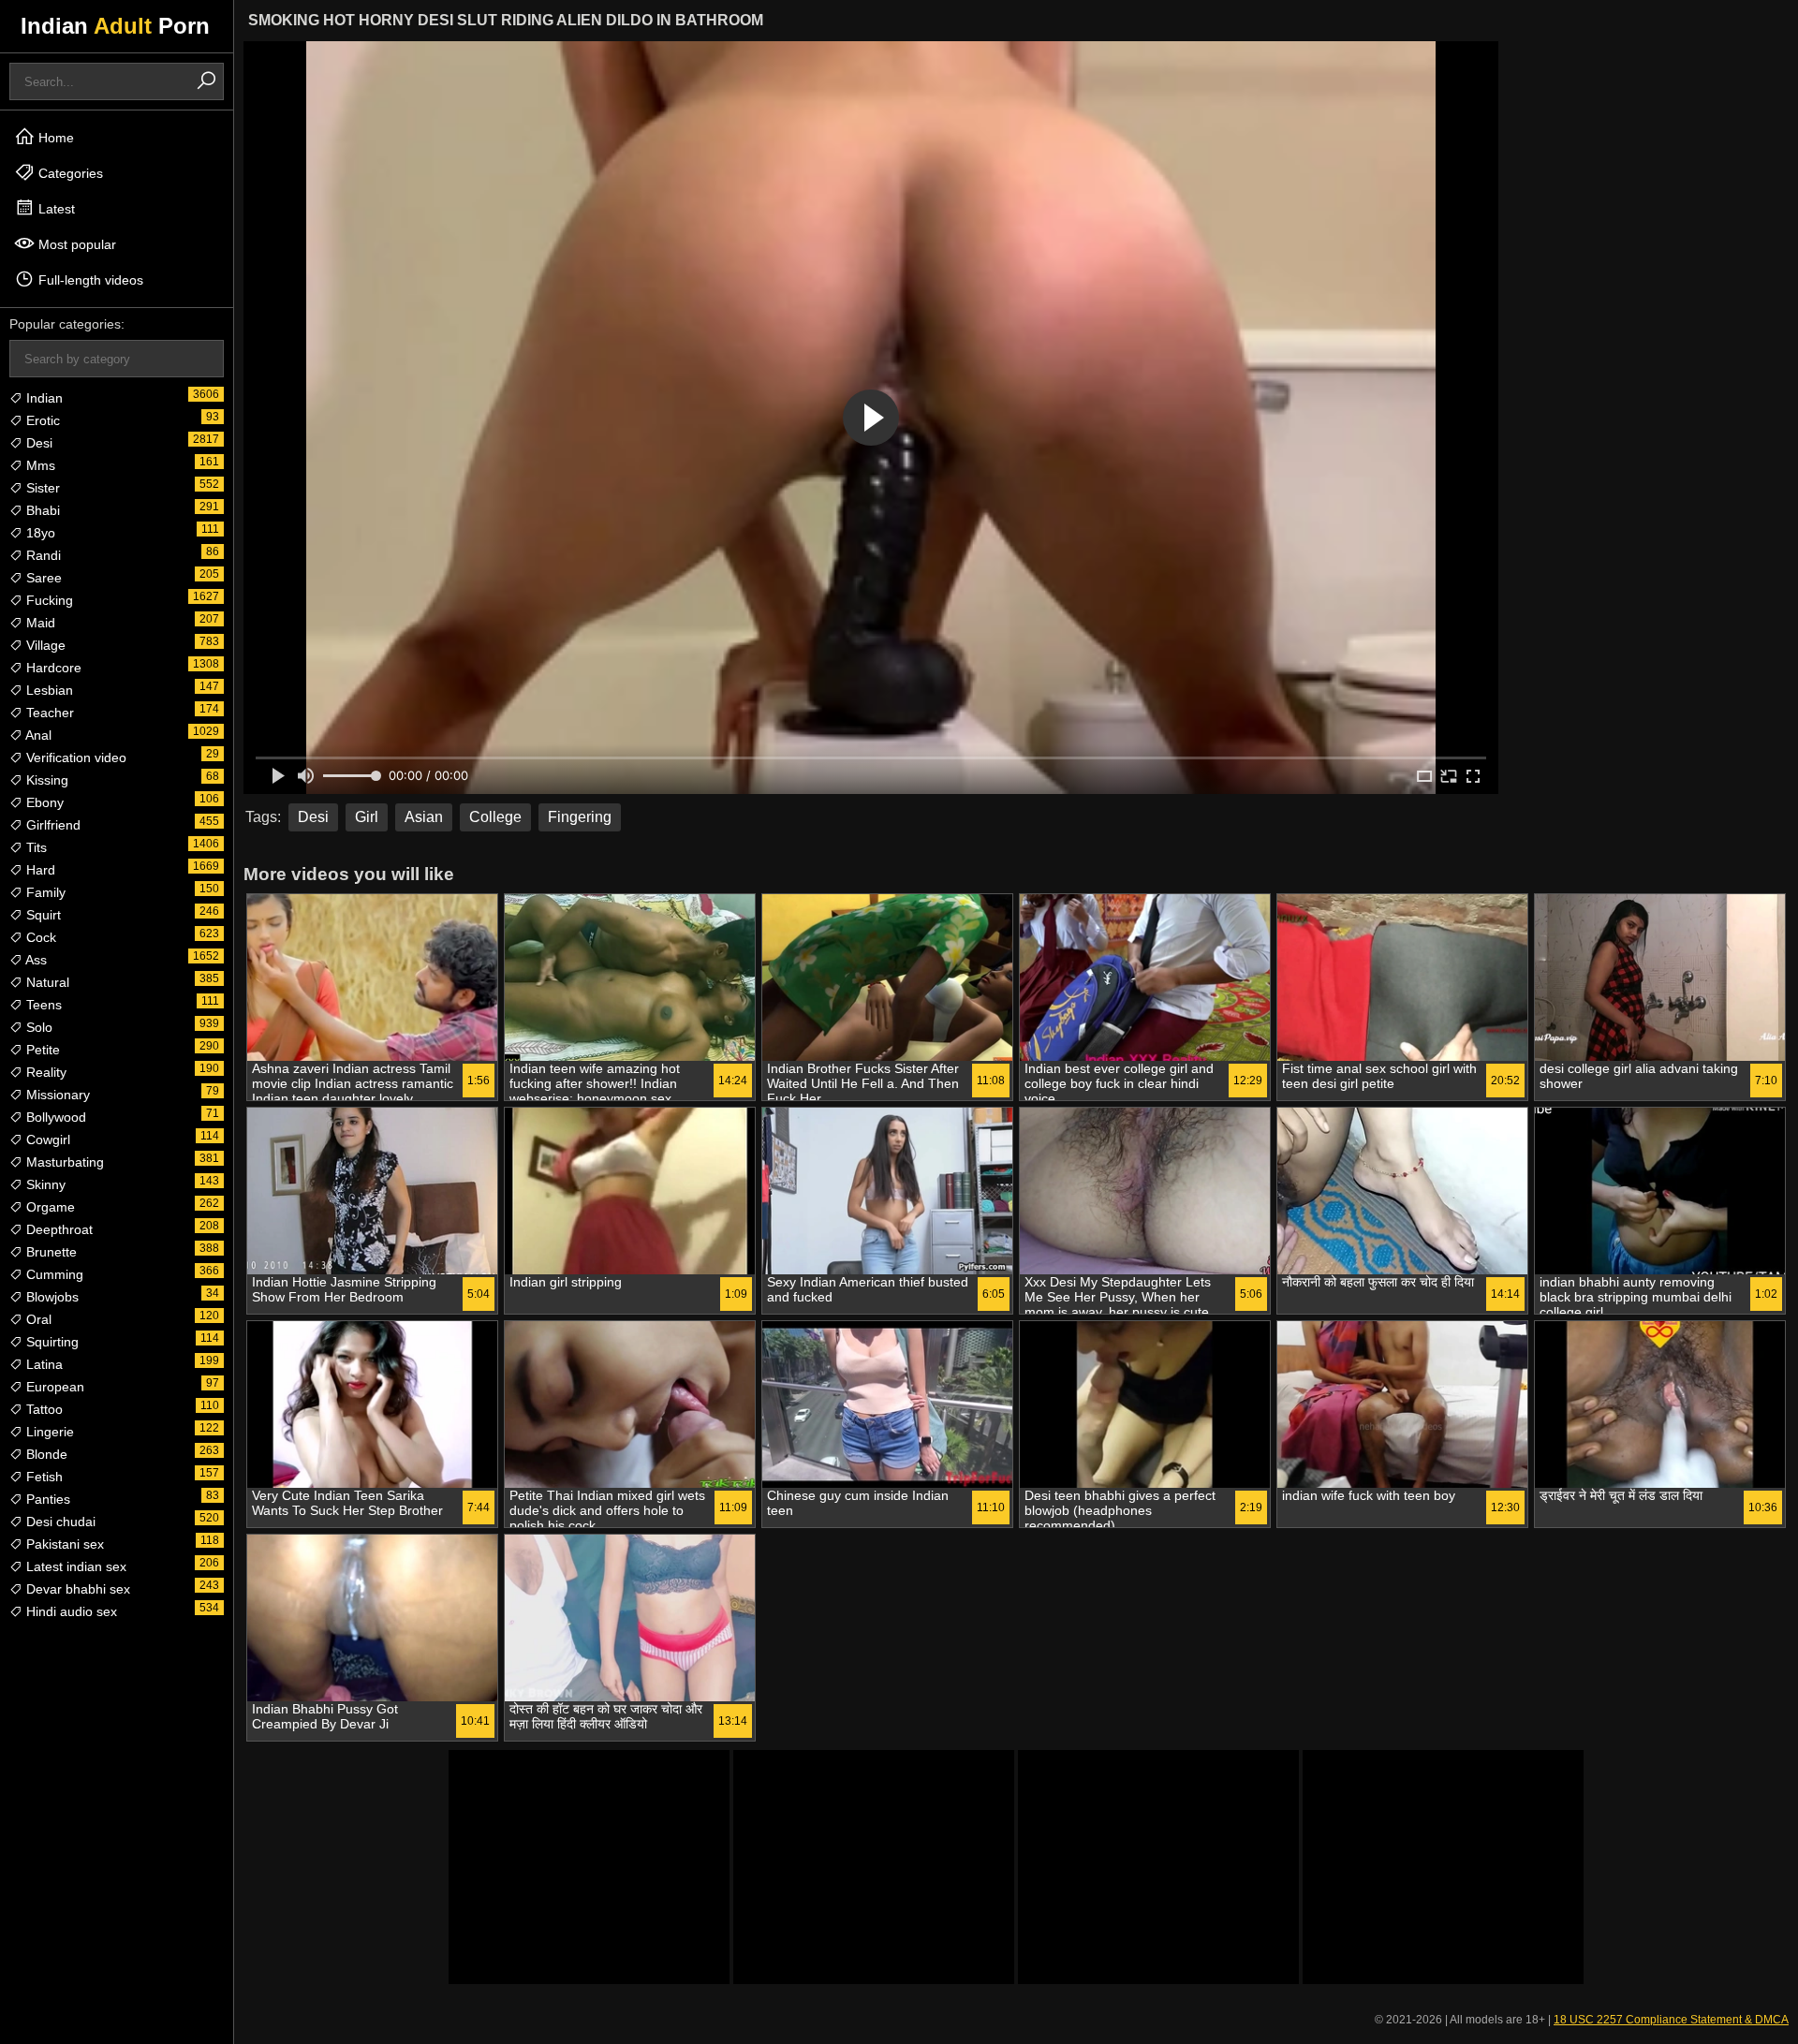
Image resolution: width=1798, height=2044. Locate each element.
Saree (42, 578)
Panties (46, 1499)
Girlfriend (52, 825)
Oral (37, 1319)
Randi (42, 555)
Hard (39, 870)
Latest (55, 209)
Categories (69, 173)
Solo (37, 1027)
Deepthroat (58, 1229)
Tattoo (43, 1409)
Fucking (48, 600)
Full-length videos (89, 280)
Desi (37, 443)
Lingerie (48, 1432)
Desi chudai (59, 1522)
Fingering (580, 817)
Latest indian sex (74, 1566)
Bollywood (54, 1117)
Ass (35, 960)
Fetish (43, 1477)
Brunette (50, 1252)
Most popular (75, 244)
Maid (39, 623)
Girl (367, 817)
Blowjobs (51, 1297)
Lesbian (48, 690)
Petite (41, 1050)
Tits (35, 847)
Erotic (41, 420)
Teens (42, 1005)
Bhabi (41, 510)
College (495, 817)
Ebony (43, 802)
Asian (424, 817)
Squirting (51, 1342)
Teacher (48, 713)
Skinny (44, 1184)
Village (44, 645)
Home (54, 138)
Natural (46, 982)
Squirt (42, 915)
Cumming (53, 1274)
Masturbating (63, 1162)
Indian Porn (115, 26)
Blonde (45, 1454)
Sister (41, 488)
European (53, 1387)
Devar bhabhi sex (76, 1589)
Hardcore (52, 668)
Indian (43, 398)
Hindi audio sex (70, 1611)
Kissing (45, 780)
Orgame (49, 1207)
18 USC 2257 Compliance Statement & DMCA (1671, 2020)
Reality (44, 1072)
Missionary (56, 1095)
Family (44, 892)
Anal (37, 735)
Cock (39, 937)
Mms (39, 465)
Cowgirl (46, 1140)
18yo (39, 533)
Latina (43, 1364)
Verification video (74, 757)
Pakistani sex (63, 1544)
